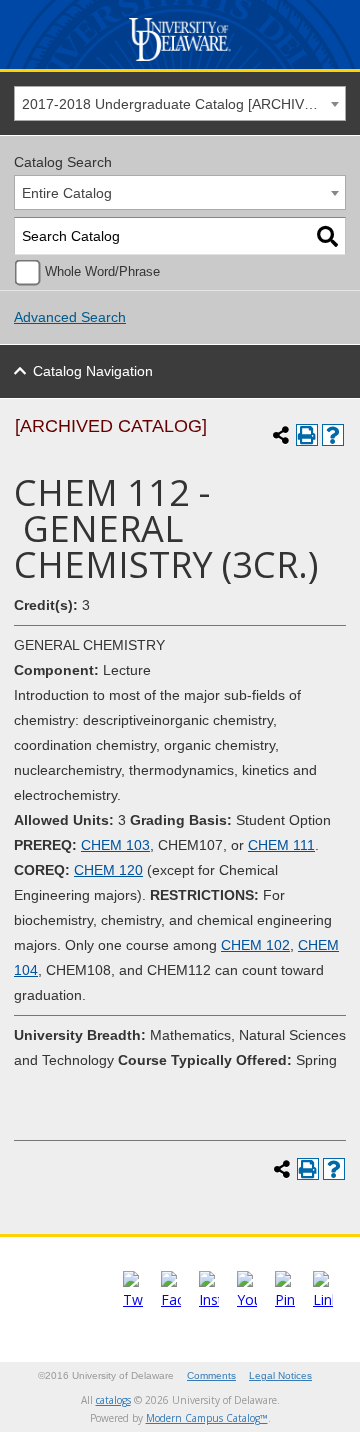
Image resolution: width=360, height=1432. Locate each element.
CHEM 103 (115, 845)
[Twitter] (133, 1299)
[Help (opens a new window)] (333, 435)
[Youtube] (247, 1299)
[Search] (327, 236)
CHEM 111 (281, 845)
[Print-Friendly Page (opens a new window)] (307, 435)
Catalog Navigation (93, 371)
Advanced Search (70, 317)
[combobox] (180, 103)
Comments (211, 1375)
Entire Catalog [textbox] (67, 193)
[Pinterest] (285, 1299)
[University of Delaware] (180, 61)
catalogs (113, 1400)
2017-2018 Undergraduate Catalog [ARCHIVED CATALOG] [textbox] (183, 104)
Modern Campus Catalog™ (207, 1418)
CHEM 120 (108, 870)
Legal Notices (280, 1375)
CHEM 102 (255, 945)
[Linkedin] (323, 1299)
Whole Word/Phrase (102, 272)
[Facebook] (171, 1299)
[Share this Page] (281, 435)
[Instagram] (209, 1299)
